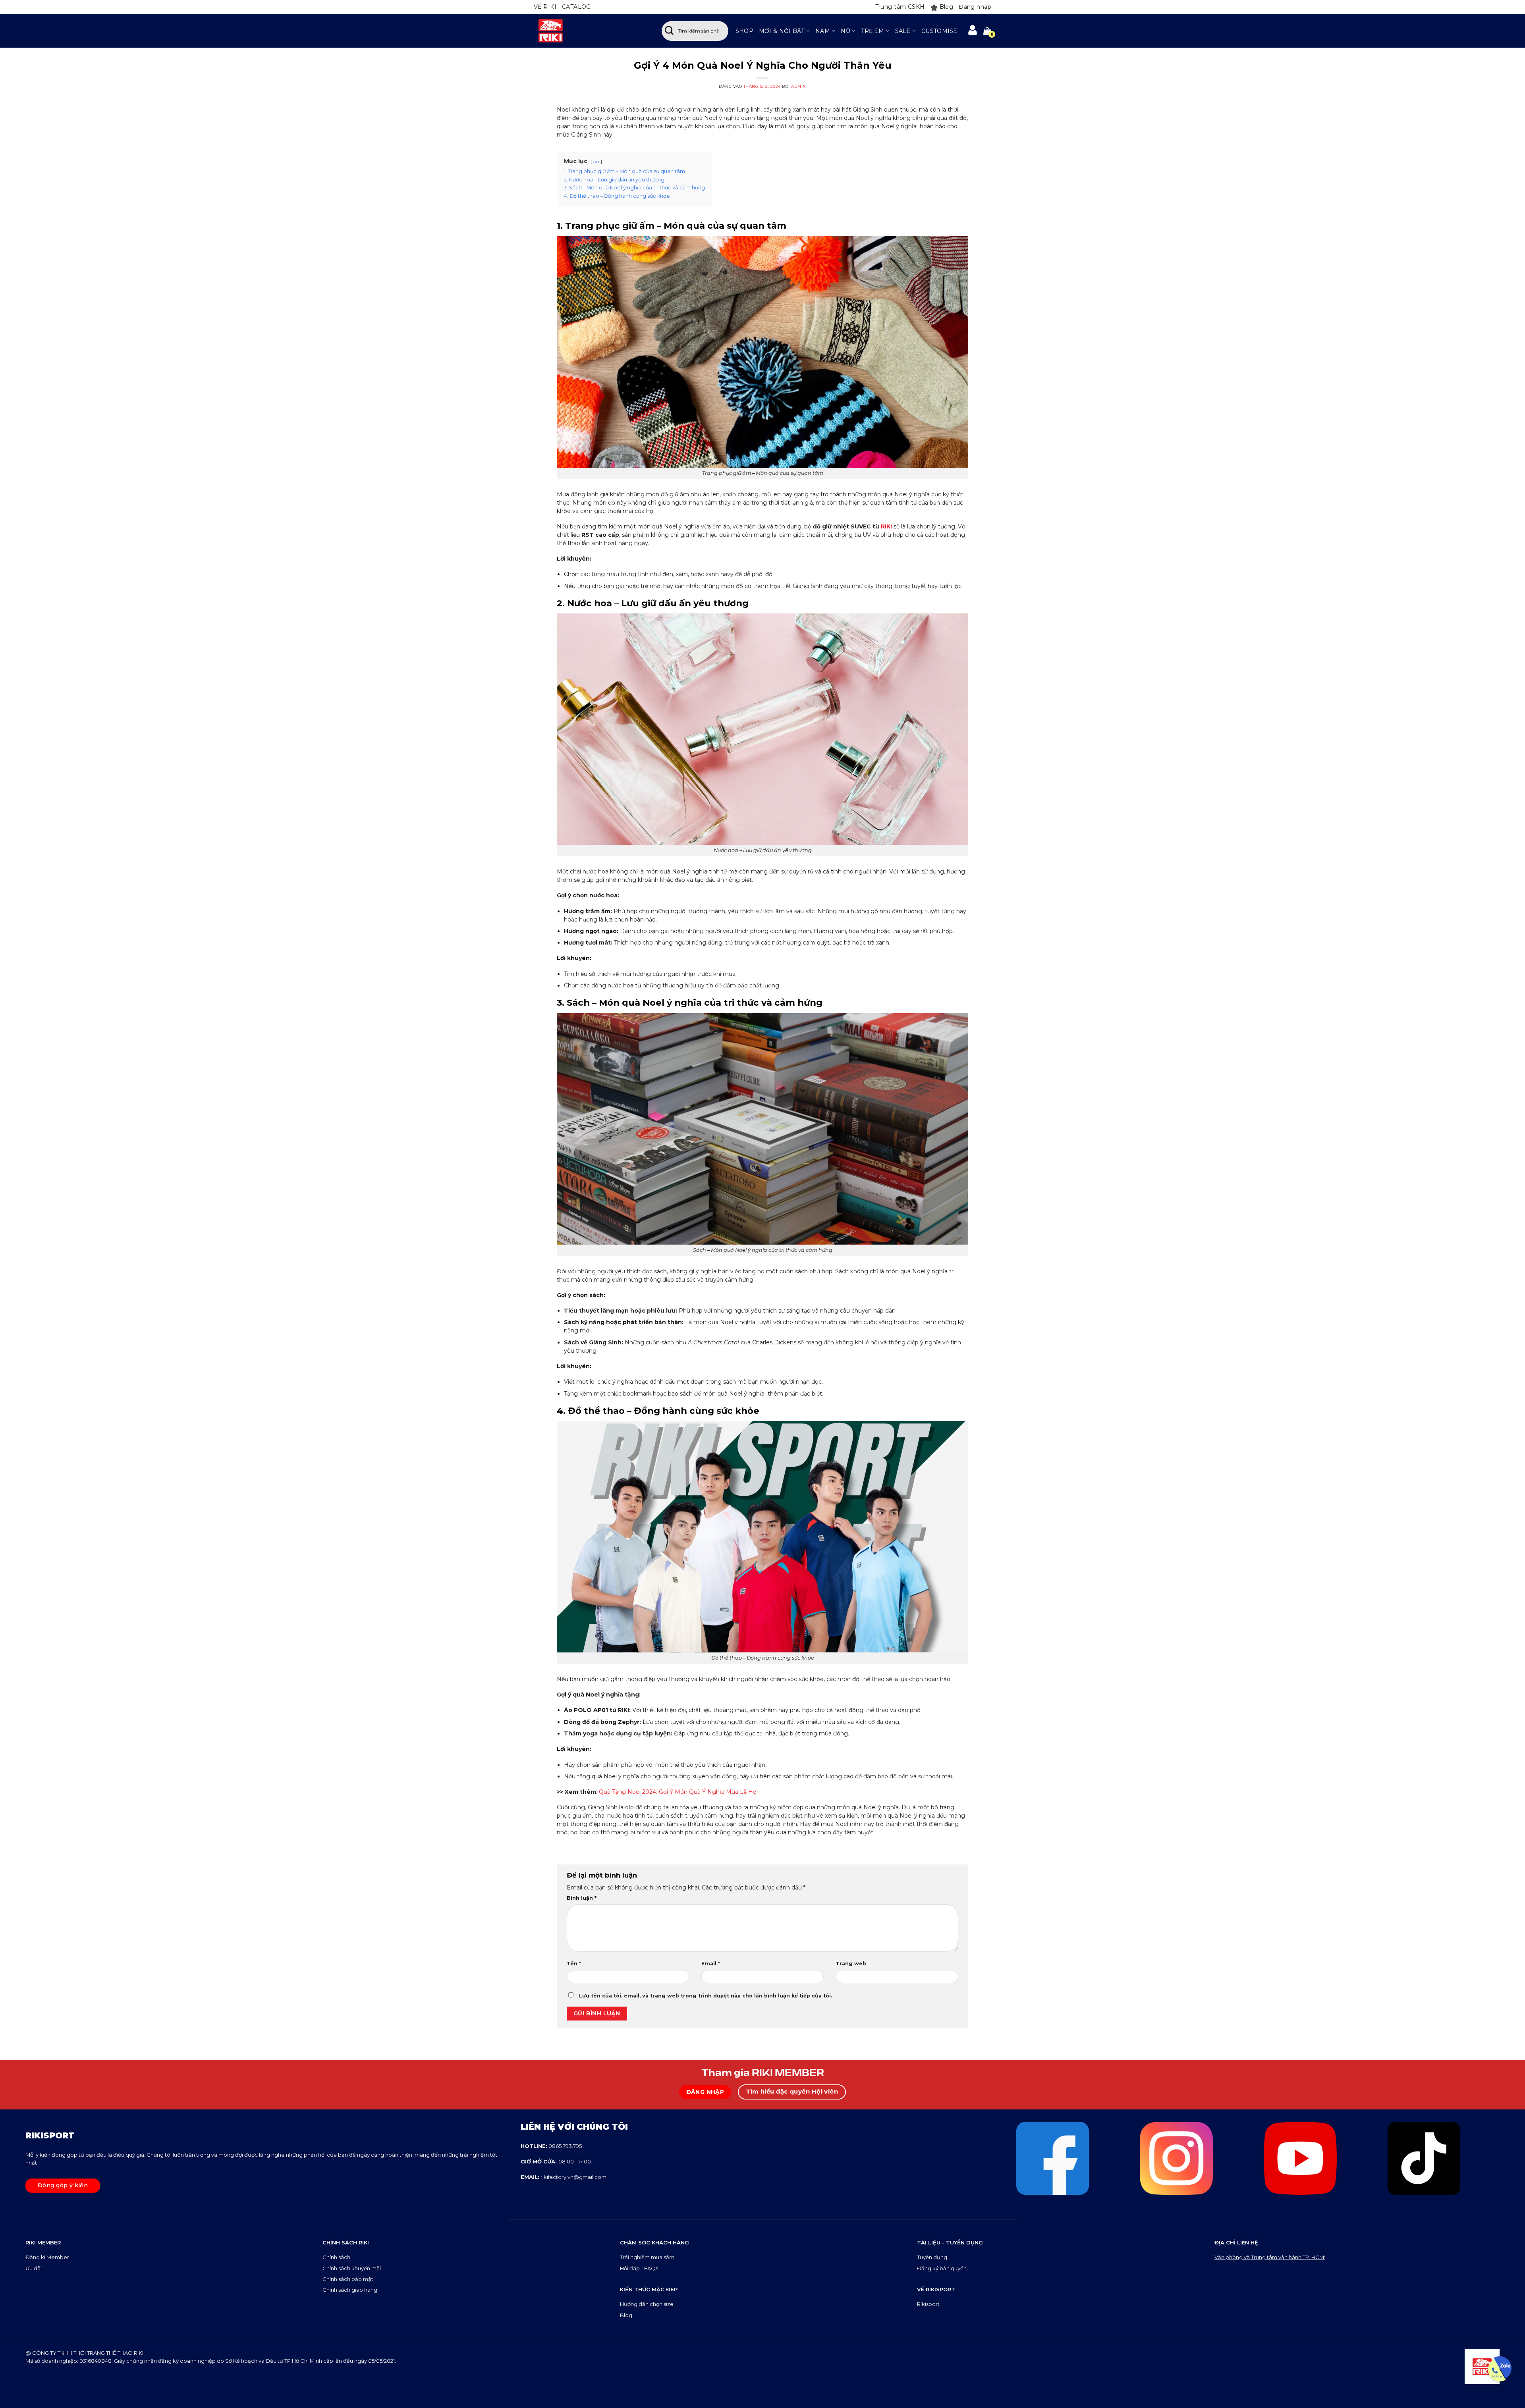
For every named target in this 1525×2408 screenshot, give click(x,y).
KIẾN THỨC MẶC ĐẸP (649, 2289)
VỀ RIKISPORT (936, 2289)
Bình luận (582, 1898)
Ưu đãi (34, 2268)
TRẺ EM (873, 31)
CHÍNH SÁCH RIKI (346, 2242)
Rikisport (928, 2304)
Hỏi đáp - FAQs (639, 2268)
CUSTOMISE (939, 31)
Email (711, 1964)
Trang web (851, 1964)
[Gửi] (669, 31)
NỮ (846, 31)
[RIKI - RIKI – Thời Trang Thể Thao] (590, 31)
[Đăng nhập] (973, 31)
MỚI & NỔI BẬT (782, 31)
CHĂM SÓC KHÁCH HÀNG (654, 2242)
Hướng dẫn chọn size (647, 2304)
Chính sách (337, 2257)
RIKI (886, 526)
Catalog (576, 7)
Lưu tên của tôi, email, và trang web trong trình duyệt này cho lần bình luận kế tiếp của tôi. (706, 1996)
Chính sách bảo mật (348, 2279)
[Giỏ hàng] (987, 31)
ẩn (596, 162)
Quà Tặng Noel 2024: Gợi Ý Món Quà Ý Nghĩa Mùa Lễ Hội (678, 1792)
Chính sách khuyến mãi (352, 2268)
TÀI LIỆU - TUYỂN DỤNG (950, 2242)
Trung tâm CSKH (900, 7)
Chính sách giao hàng (350, 2290)
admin (798, 86)
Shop (744, 31)
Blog (947, 7)
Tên (574, 1964)
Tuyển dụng (932, 2257)
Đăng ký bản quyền (942, 2268)
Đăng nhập (975, 7)
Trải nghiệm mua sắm (647, 2257)
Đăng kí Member (47, 2257)
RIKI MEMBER (43, 2242)
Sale (903, 31)
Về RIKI (545, 7)
